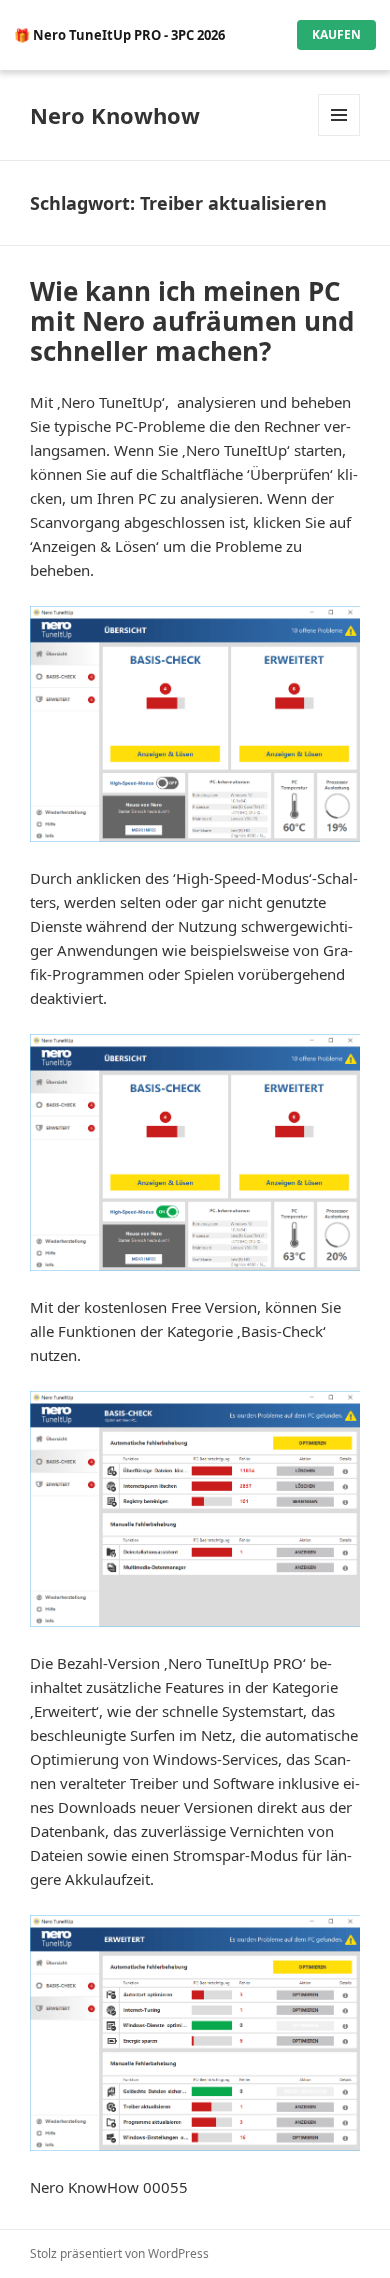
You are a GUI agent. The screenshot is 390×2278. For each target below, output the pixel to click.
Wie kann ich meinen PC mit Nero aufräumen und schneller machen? (192, 321)
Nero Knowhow (115, 115)
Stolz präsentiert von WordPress (119, 2253)
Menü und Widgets (339, 135)
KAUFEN (336, 34)
